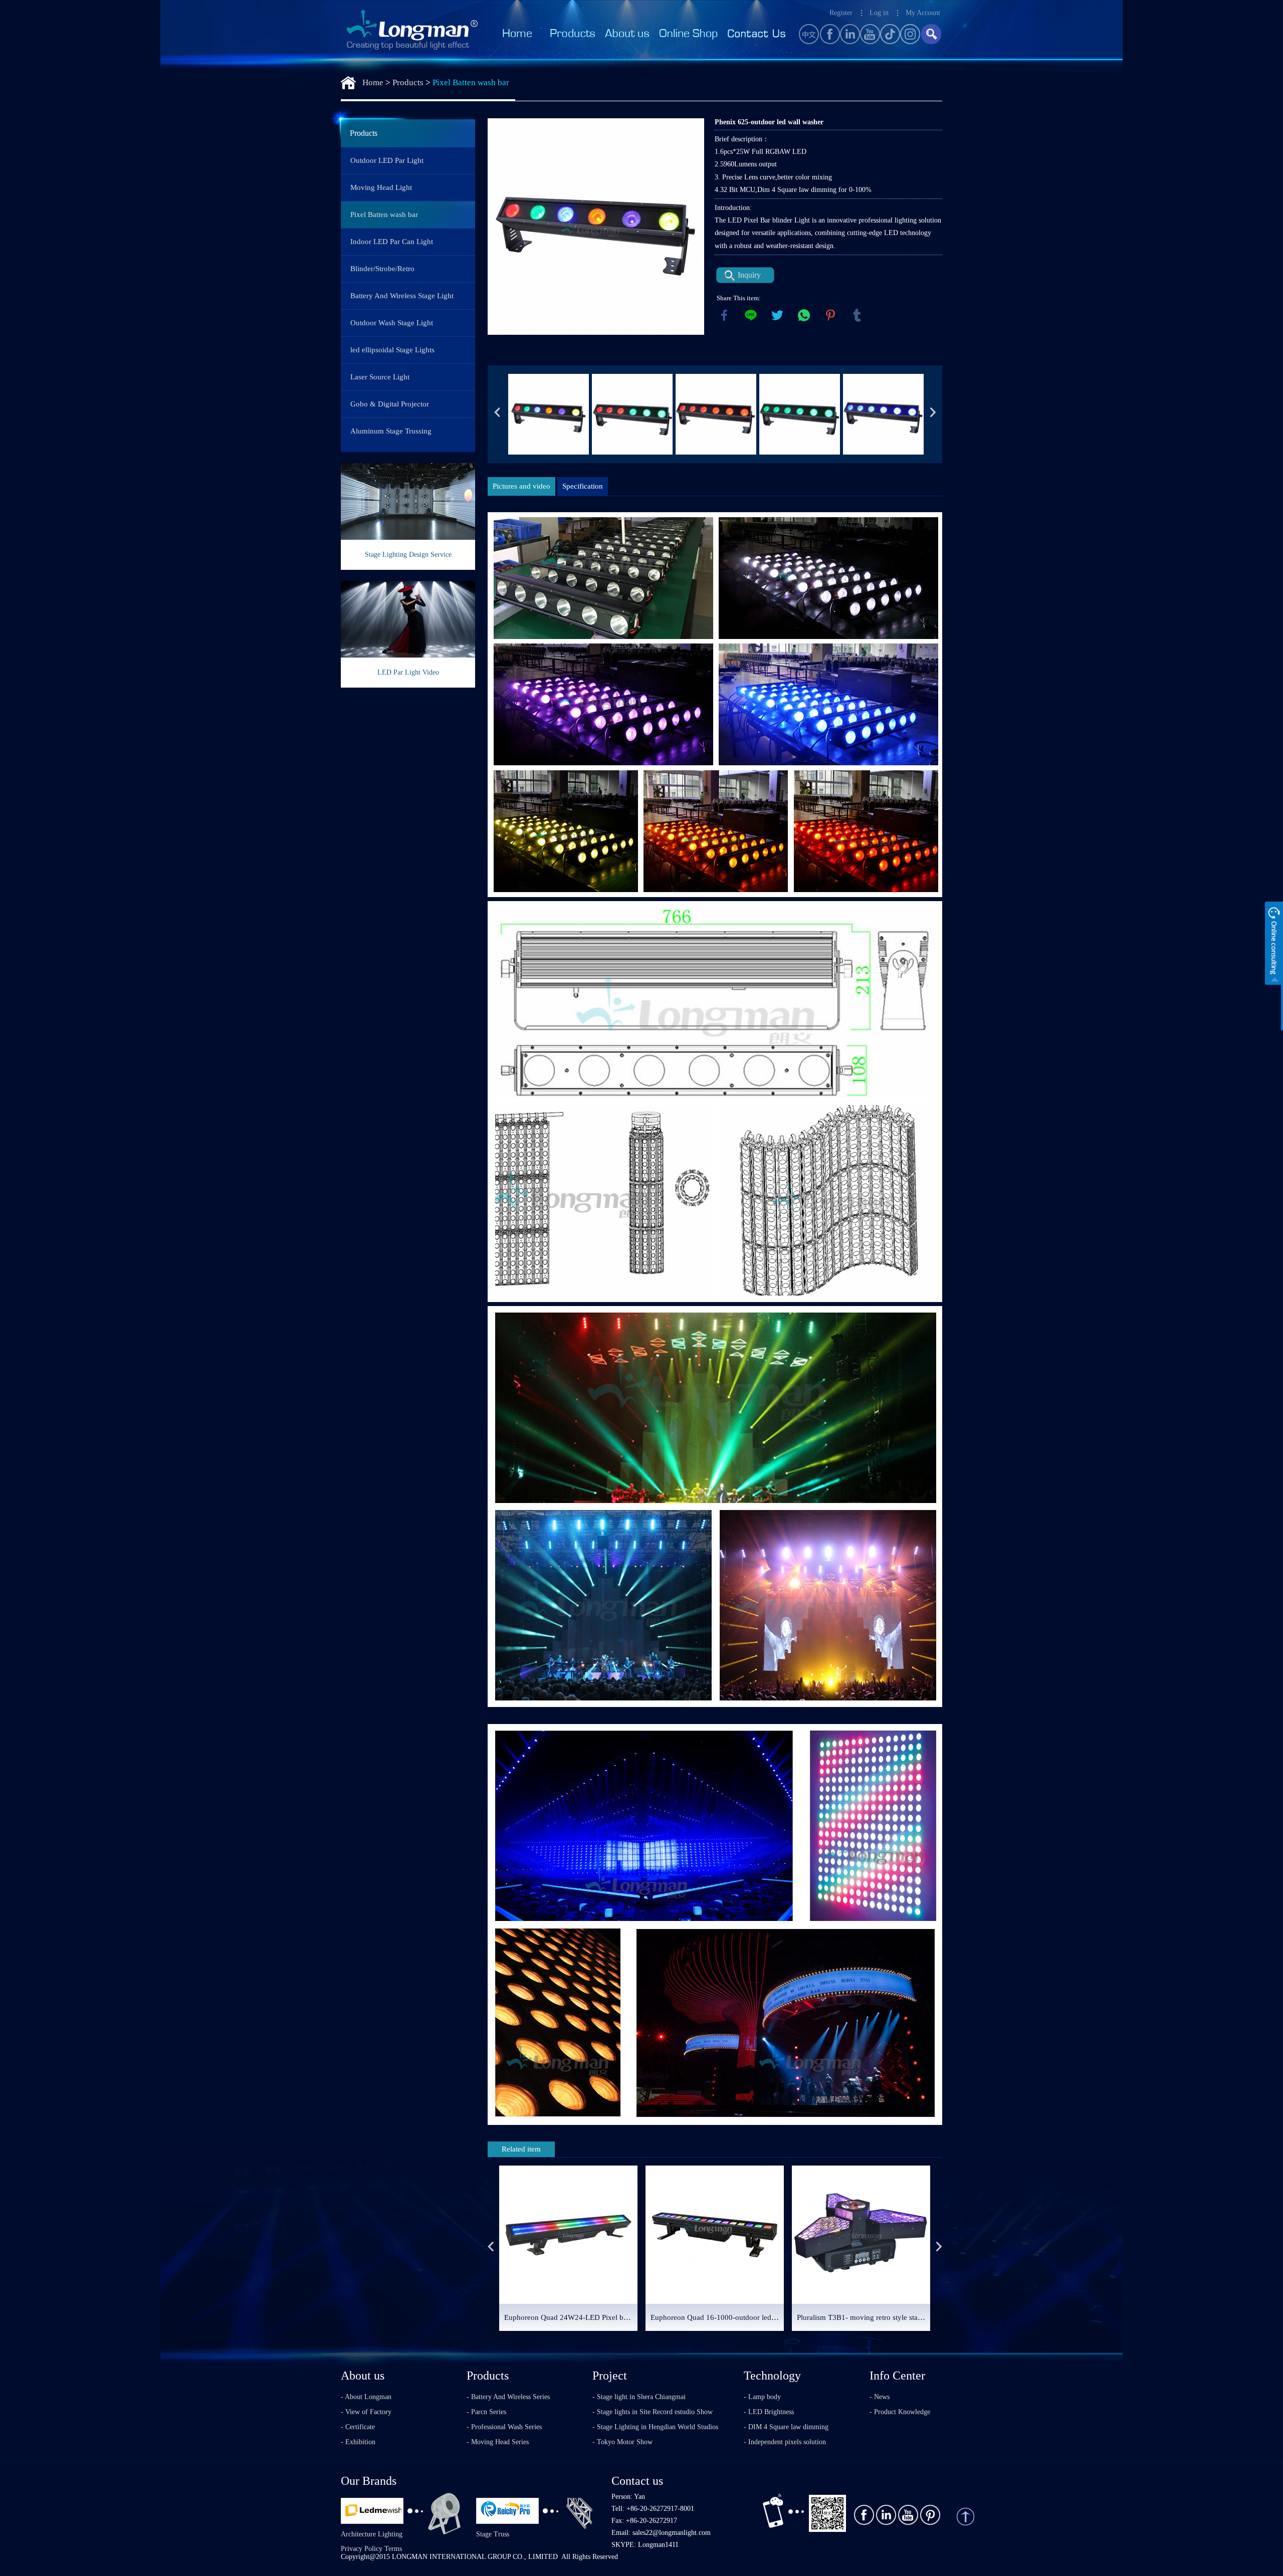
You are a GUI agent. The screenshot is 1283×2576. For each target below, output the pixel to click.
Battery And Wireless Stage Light (402, 296)
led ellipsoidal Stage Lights (392, 350)
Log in (879, 13)
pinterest (830, 315)
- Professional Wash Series (504, 2427)
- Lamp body (762, 2397)
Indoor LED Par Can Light (392, 242)
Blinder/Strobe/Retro (382, 269)
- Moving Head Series (498, 2442)
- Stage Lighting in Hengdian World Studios (655, 2427)
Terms (393, 2549)
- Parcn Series (486, 2412)
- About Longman (366, 2397)
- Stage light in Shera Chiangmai (639, 2397)
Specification (583, 486)
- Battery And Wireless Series (508, 2397)
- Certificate (358, 2427)
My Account (923, 13)
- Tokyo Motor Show (622, 2442)
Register (841, 13)
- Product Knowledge (900, 2412)
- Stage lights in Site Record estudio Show (653, 2412)
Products (408, 82)
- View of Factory (366, 2412)
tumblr (857, 315)
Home (373, 82)
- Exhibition (358, 2442)
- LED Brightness (769, 2412)
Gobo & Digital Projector (390, 404)
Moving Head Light (381, 187)
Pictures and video (521, 486)
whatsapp (804, 315)
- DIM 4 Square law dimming (786, 2427)
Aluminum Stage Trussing (391, 431)
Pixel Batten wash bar (471, 82)
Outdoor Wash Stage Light (392, 323)
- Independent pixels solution (785, 2442)
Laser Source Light (380, 377)
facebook (724, 315)
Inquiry (749, 275)
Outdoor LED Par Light (387, 160)
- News (880, 2397)
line (751, 315)
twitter (777, 315)
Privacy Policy (362, 2549)
